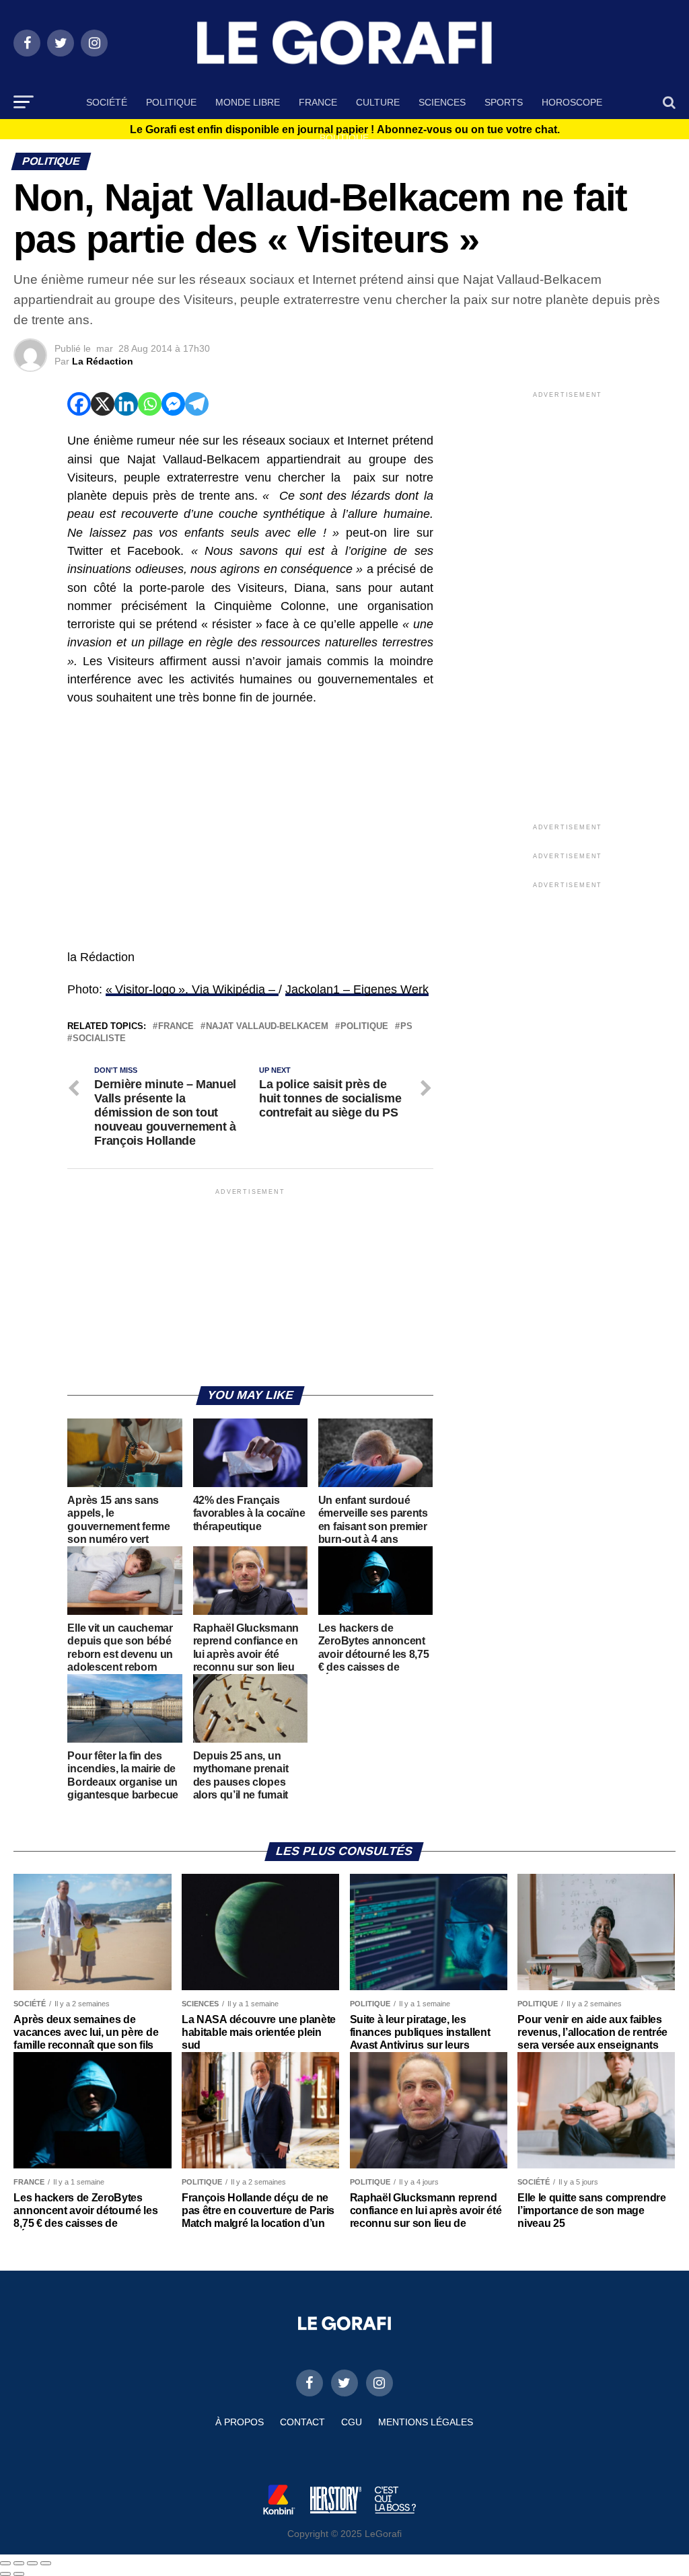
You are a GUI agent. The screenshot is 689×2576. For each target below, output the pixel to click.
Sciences (442, 102)
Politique (171, 102)
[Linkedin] (126, 404)
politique (364, 1027)
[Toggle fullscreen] (32, 2563)
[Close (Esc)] (5, 2563)
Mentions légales (426, 2422)
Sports (504, 102)
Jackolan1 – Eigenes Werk (357, 989)
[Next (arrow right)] (19, 2574)
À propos (240, 2422)
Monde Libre (248, 102)
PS (406, 1027)
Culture (378, 102)
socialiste (99, 1039)
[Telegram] (197, 404)
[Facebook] (79, 404)
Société (107, 102)
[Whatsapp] (150, 404)
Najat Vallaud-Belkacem (267, 1027)
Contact (302, 2422)
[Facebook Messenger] (173, 404)
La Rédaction (103, 361)
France (318, 102)
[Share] (19, 2563)
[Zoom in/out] (46, 2563)
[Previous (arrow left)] (5, 2574)
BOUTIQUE (344, 138)
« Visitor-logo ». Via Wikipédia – (192, 989)
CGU (352, 2422)
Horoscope (572, 102)
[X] (103, 404)
